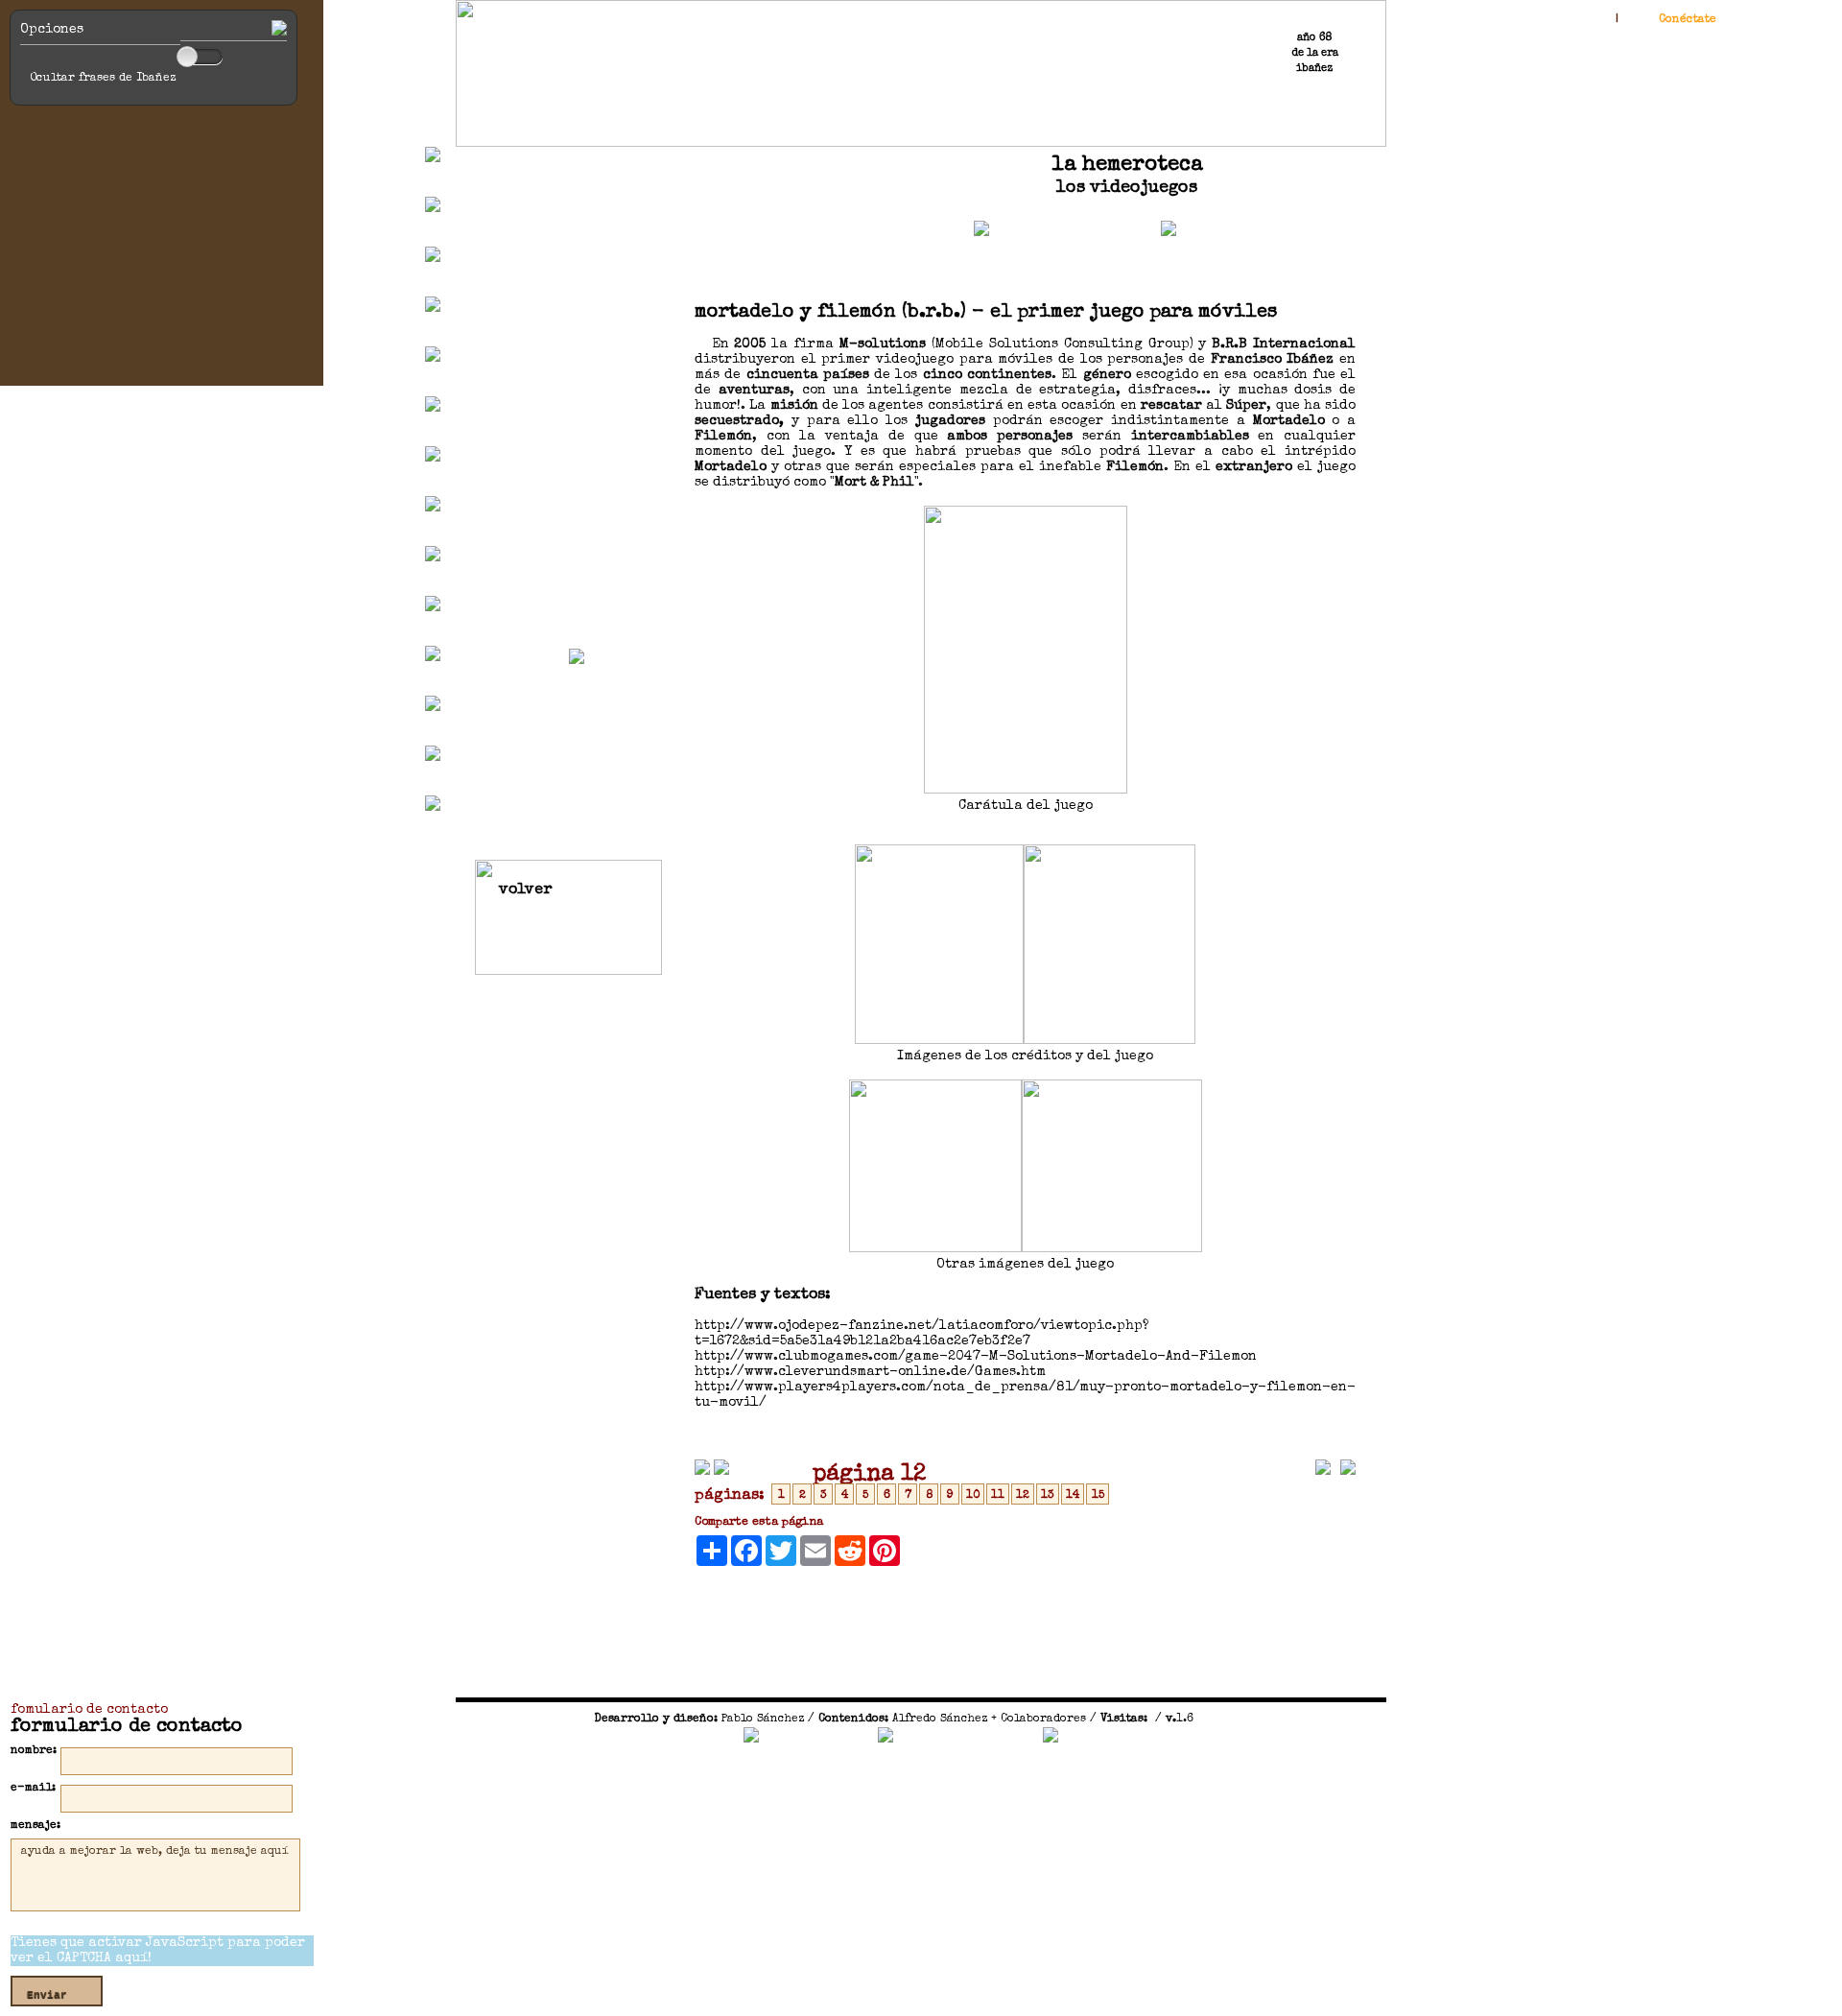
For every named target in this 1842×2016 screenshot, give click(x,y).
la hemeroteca (1127, 166)
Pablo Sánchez (763, 1720)
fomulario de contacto (89, 1710)
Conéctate (1688, 20)
